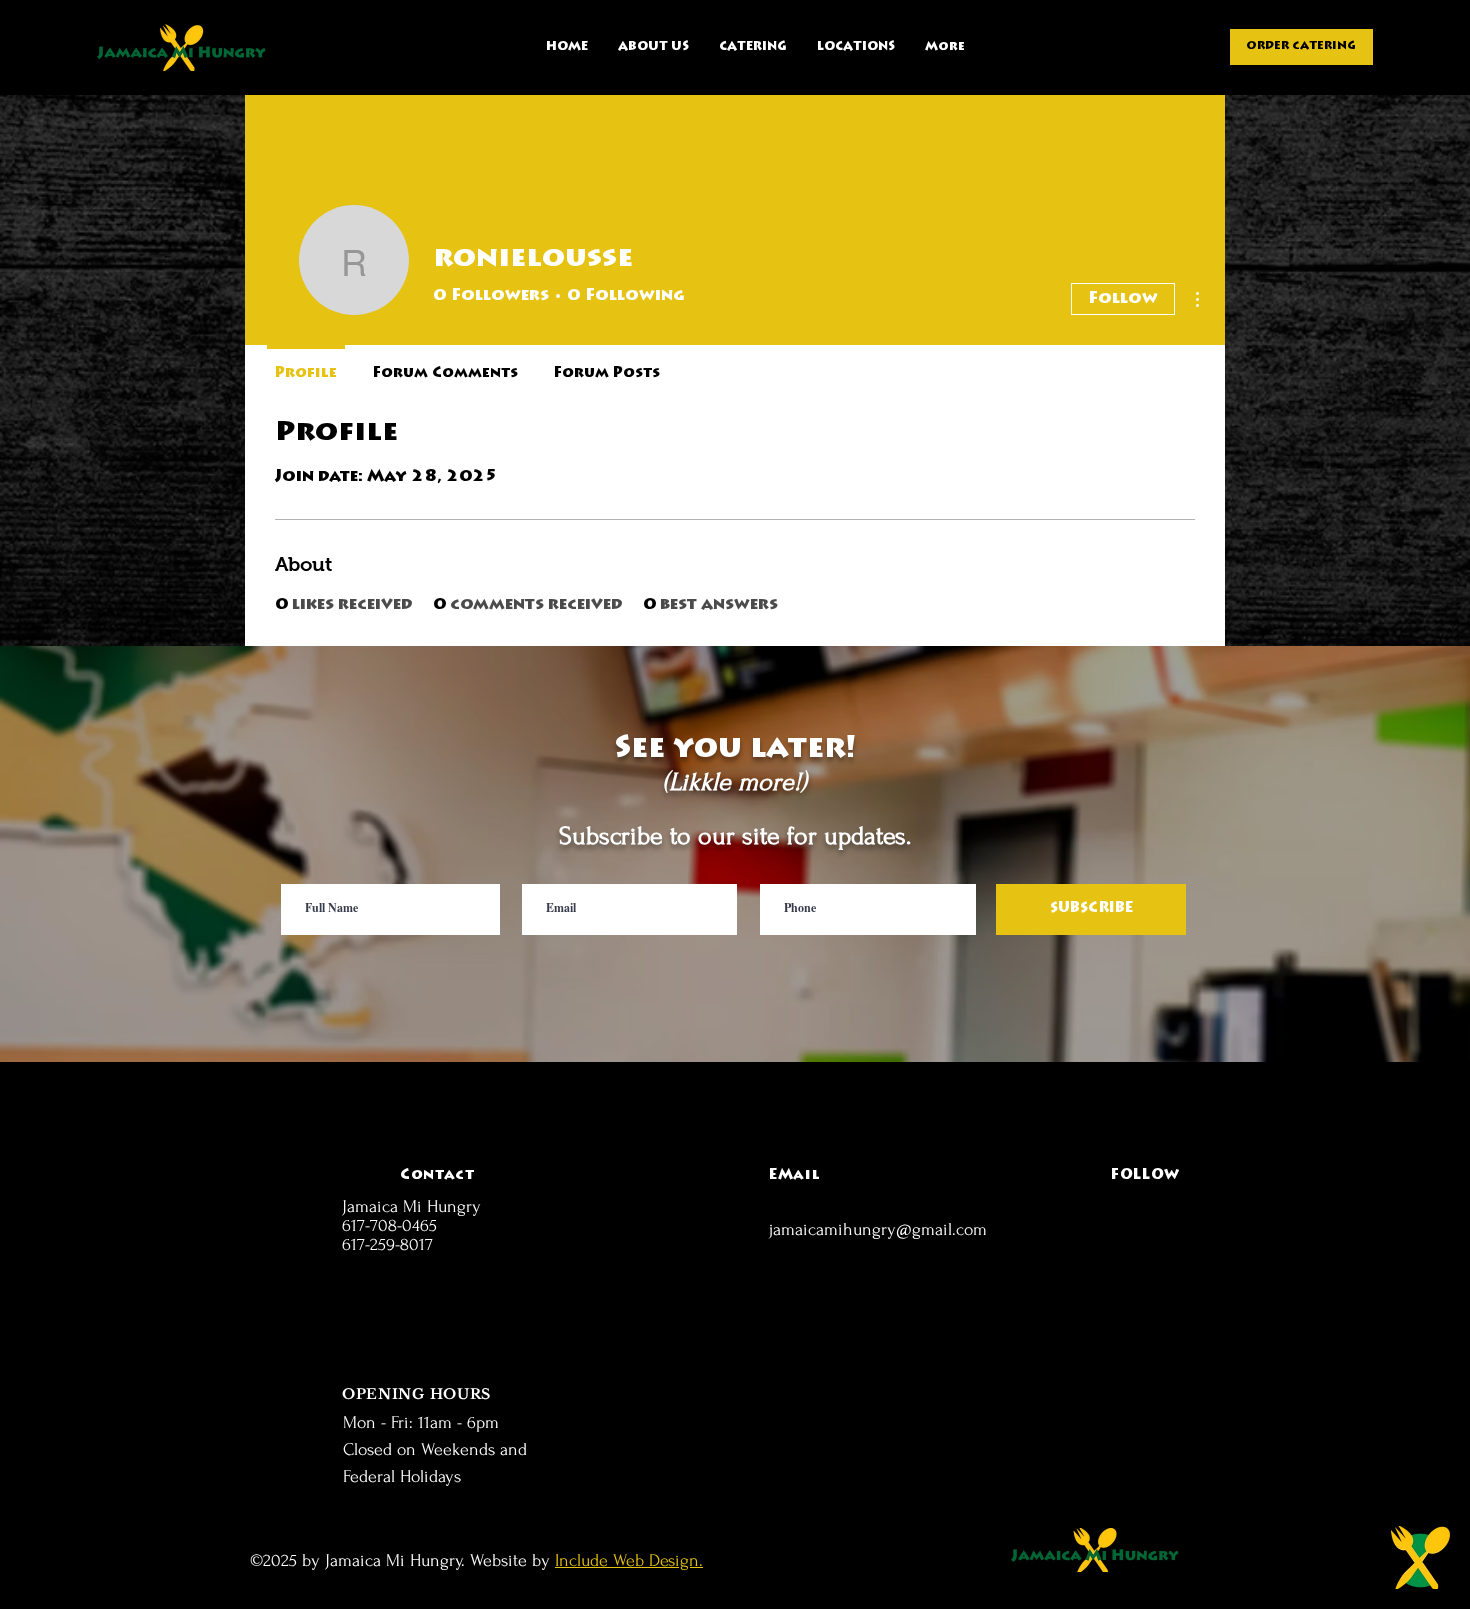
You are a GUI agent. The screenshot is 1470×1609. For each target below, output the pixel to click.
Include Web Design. (629, 1560)
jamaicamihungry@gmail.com (878, 1229)
